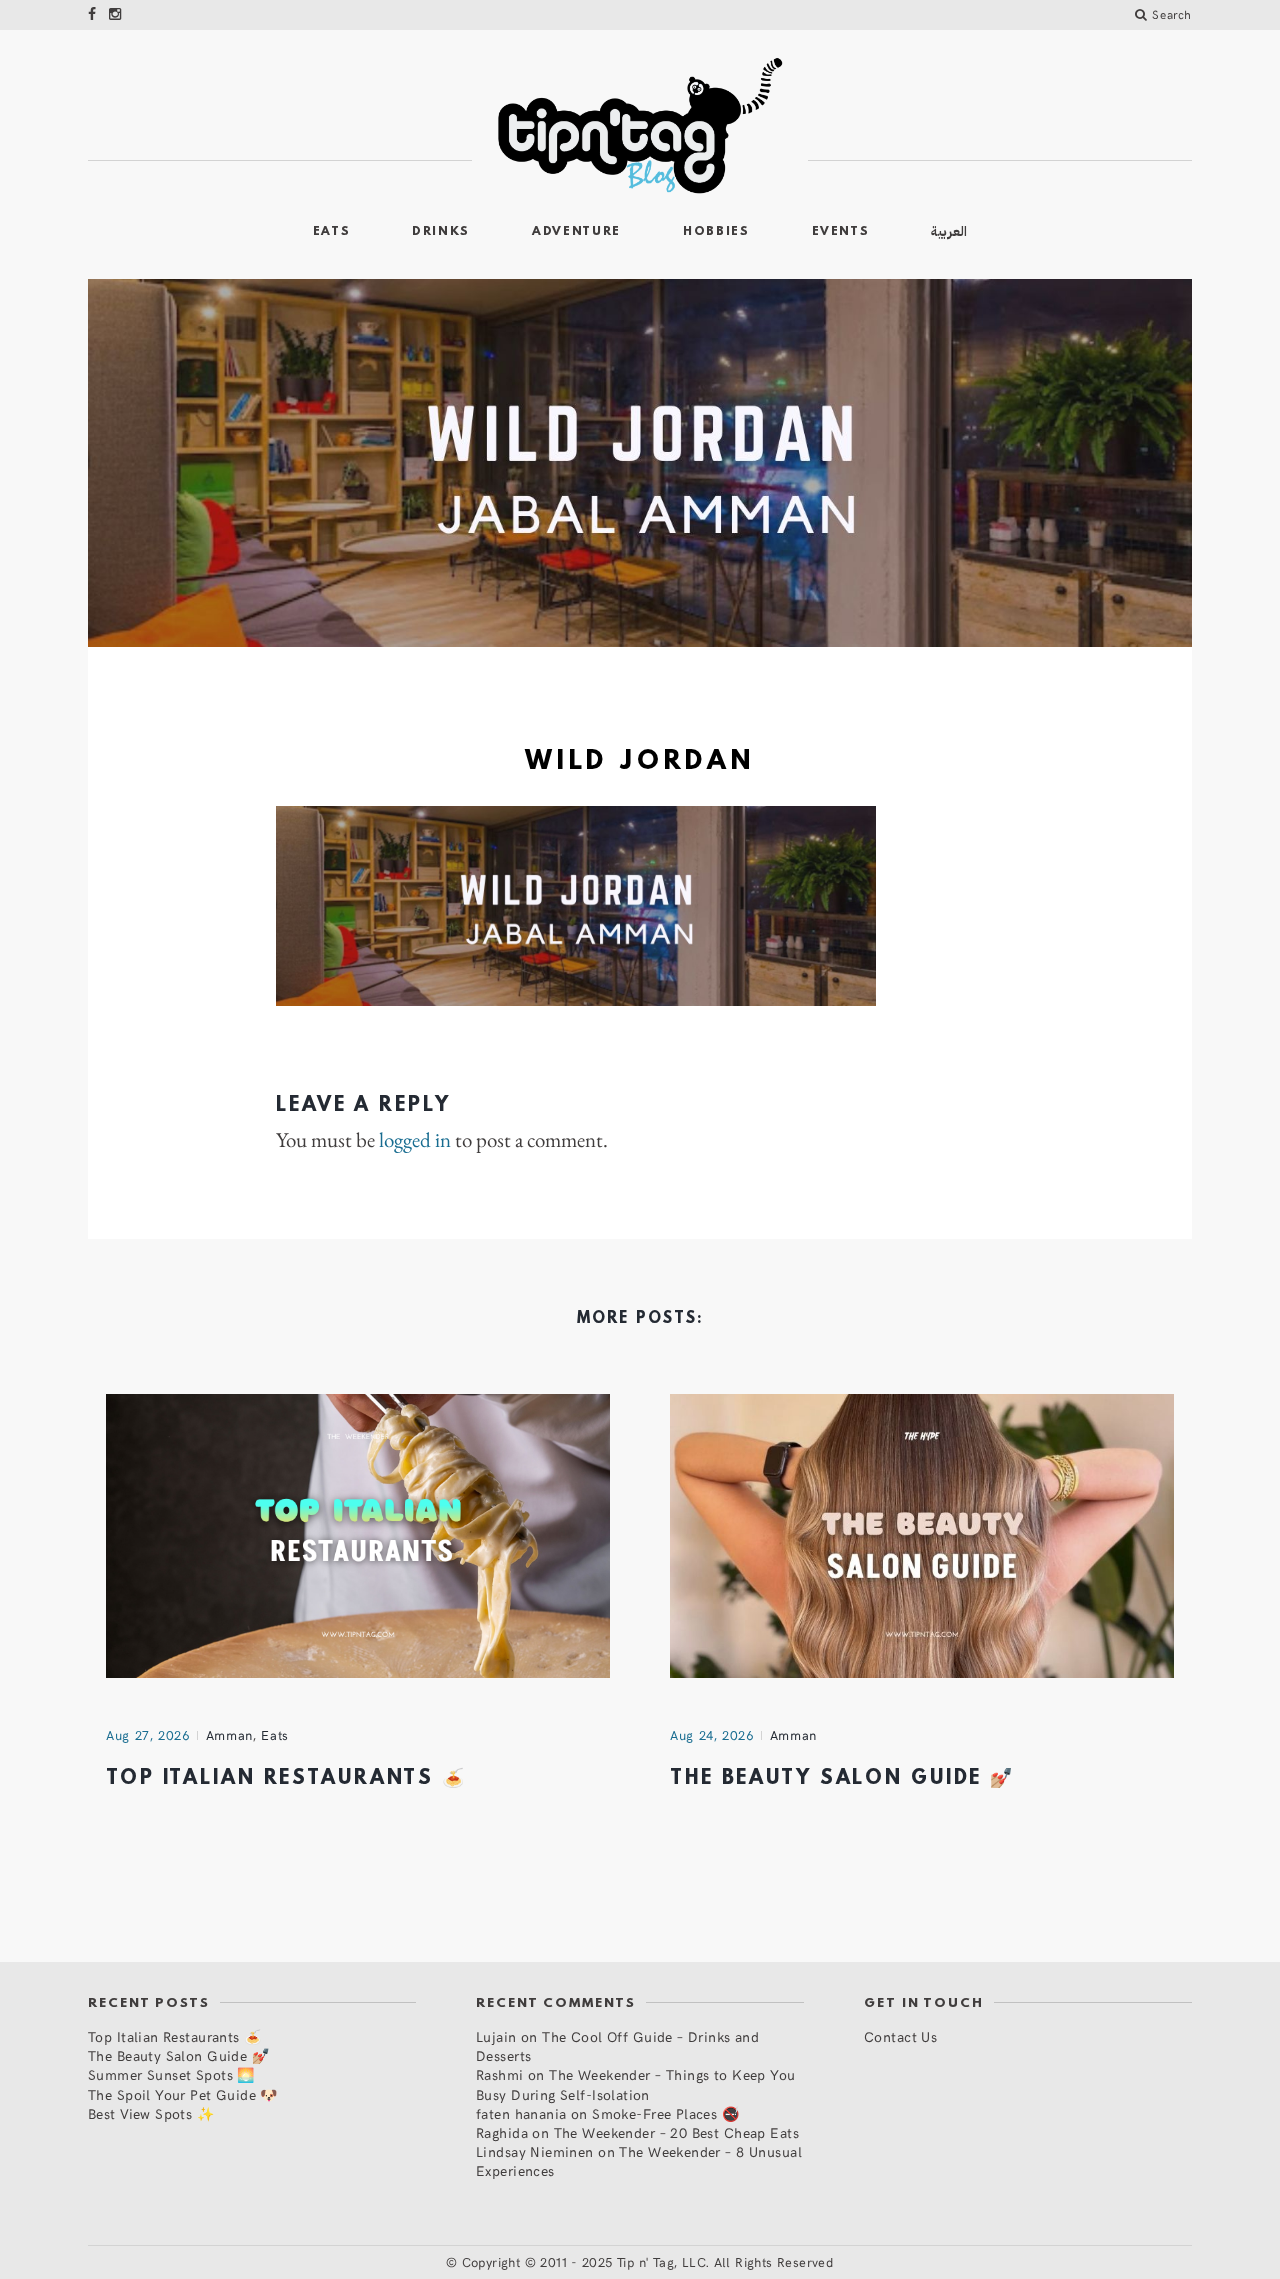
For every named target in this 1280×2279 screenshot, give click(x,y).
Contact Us (900, 2036)
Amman (229, 1735)
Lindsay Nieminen (535, 2151)
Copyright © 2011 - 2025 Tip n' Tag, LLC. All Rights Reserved (648, 2262)
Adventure (576, 232)
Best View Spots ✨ (151, 2113)
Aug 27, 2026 (148, 1735)
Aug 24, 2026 (712, 1735)
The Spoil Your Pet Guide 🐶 (183, 2094)
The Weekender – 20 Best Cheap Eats (676, 2132)
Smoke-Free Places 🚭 (665, 2113)
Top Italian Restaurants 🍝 (286, 1779)
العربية (949, 231)
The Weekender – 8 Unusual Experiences (639, 2161)
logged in (415, 1140)
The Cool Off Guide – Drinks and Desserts (617, 2046)
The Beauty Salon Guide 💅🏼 (842, 1779)
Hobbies (716, 232)
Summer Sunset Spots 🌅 (171, 2074)
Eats (332, 232)
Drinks (441, 232)
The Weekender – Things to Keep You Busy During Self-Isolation (636, 2084)
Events (841, 232)
